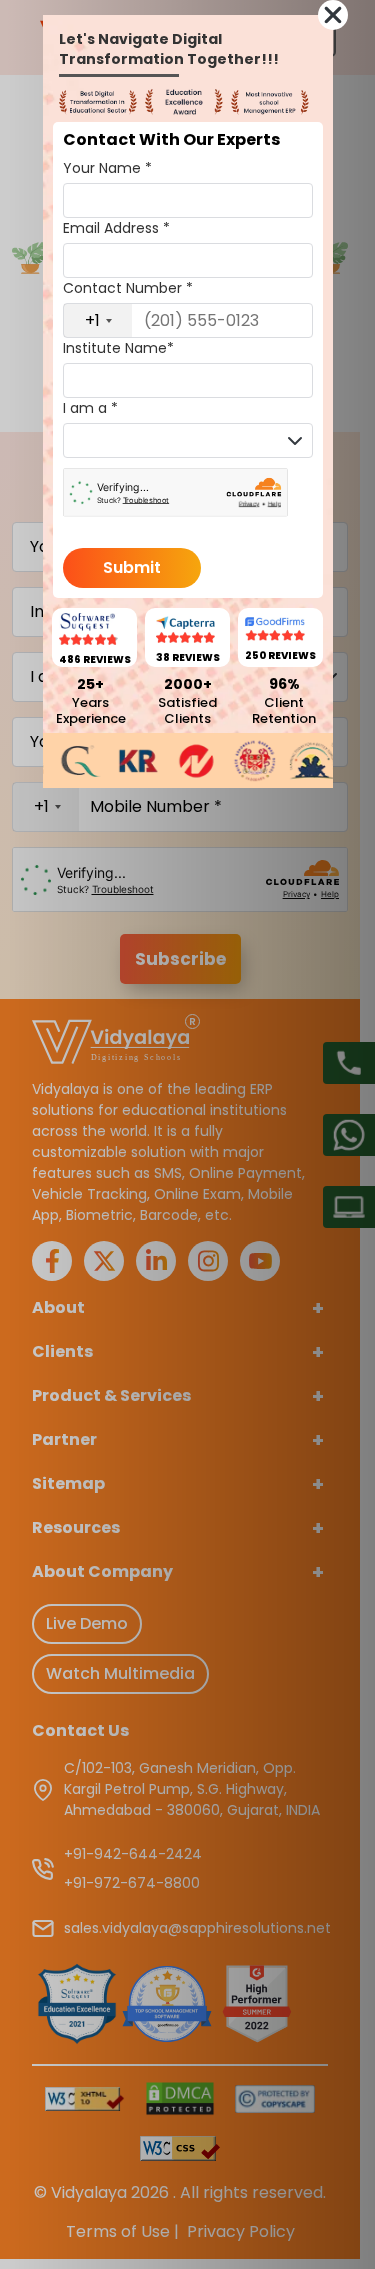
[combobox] (98, 320)
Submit (132, 567)
